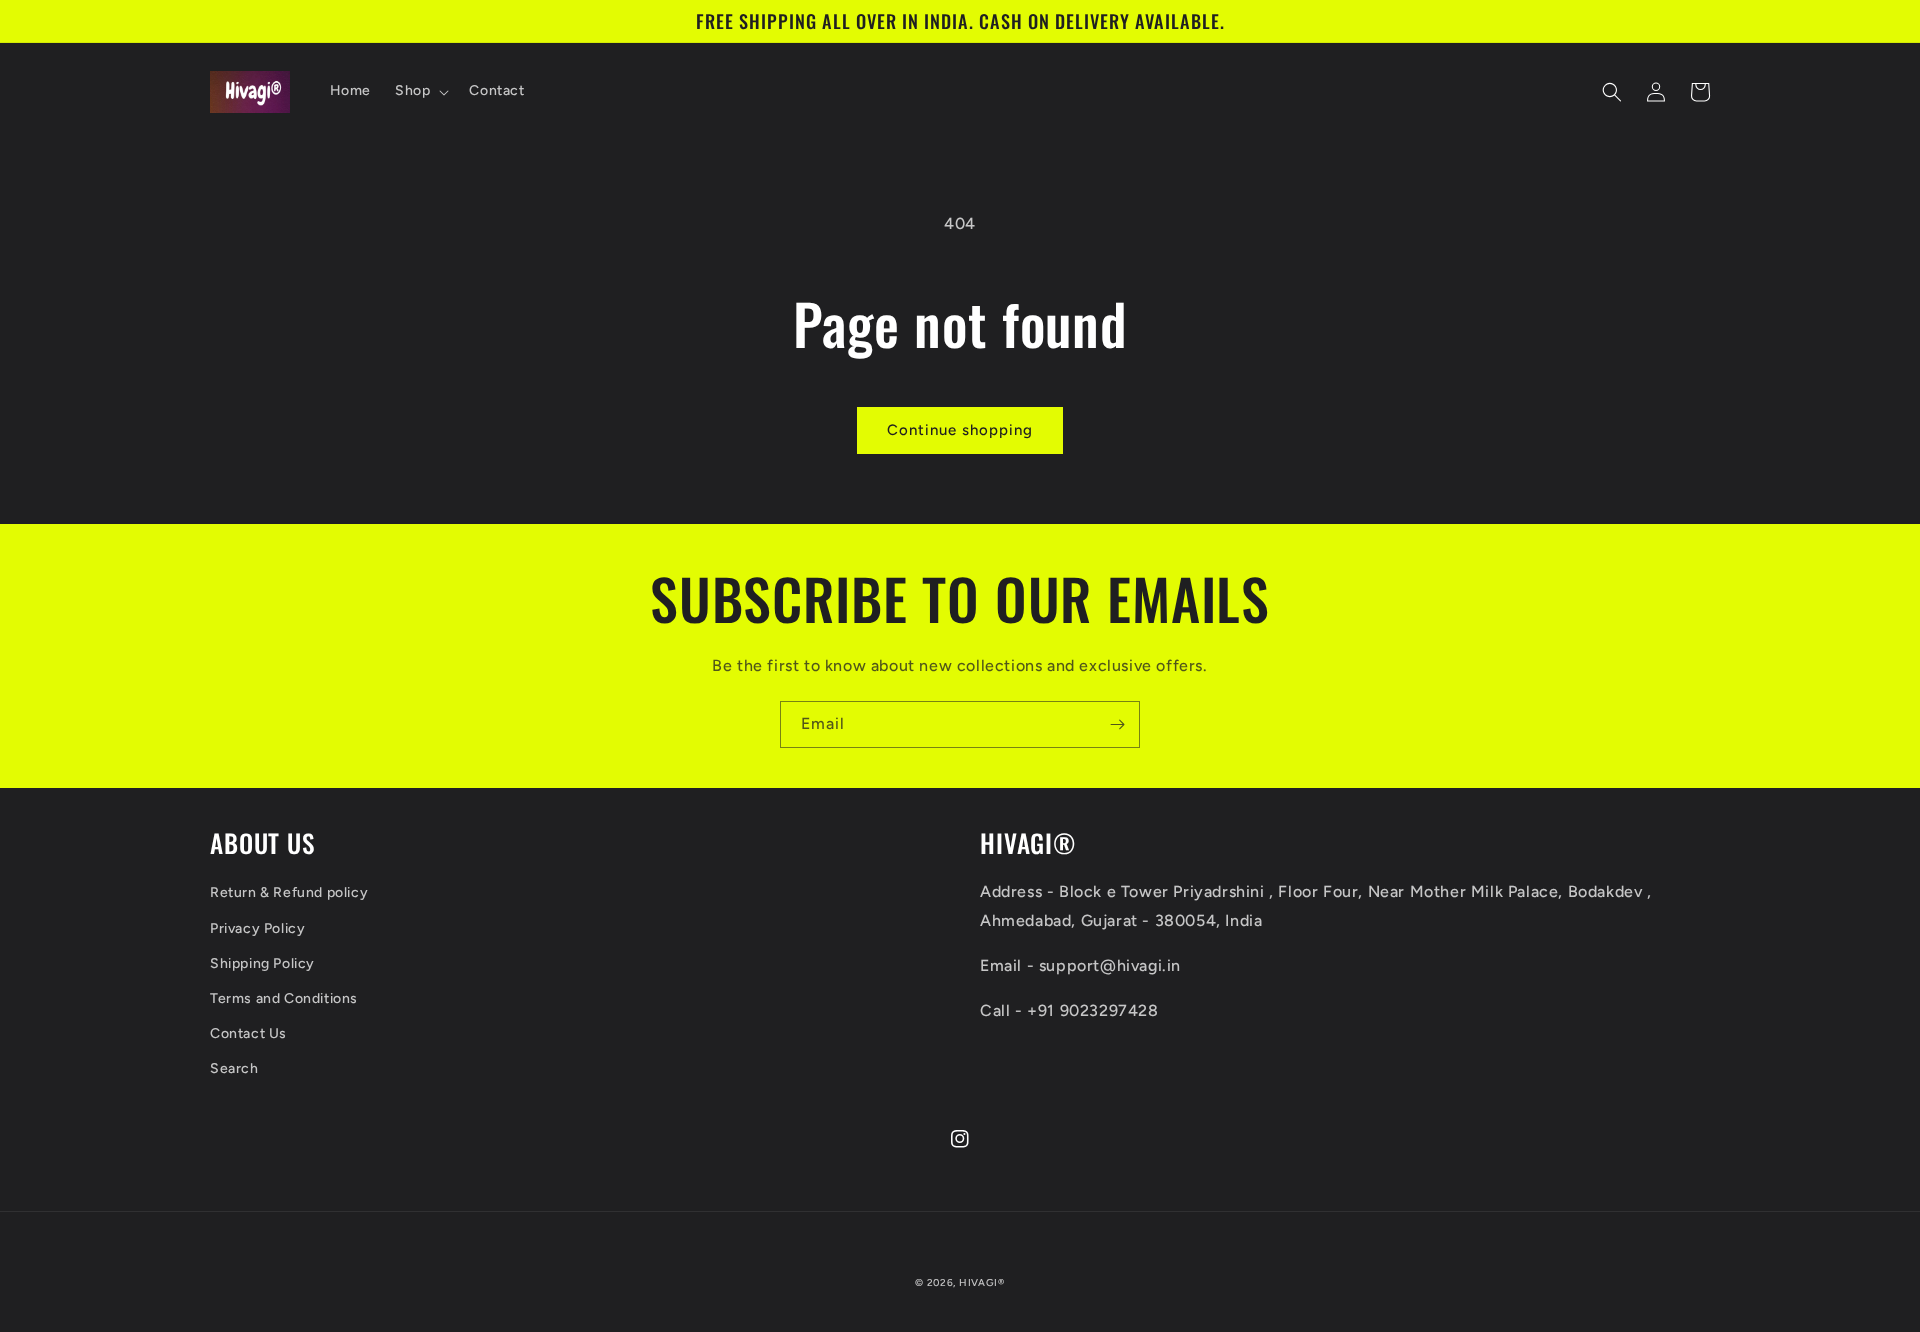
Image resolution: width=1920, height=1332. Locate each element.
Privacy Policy (257, 928)
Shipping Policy (262, 963)
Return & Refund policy (289, 892)
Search (234, 1068)
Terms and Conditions (284, 998)
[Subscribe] (1117, 724)
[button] (420, 91)
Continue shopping (960, 430)
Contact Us (248, 1033)
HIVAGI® (982, 1282)
